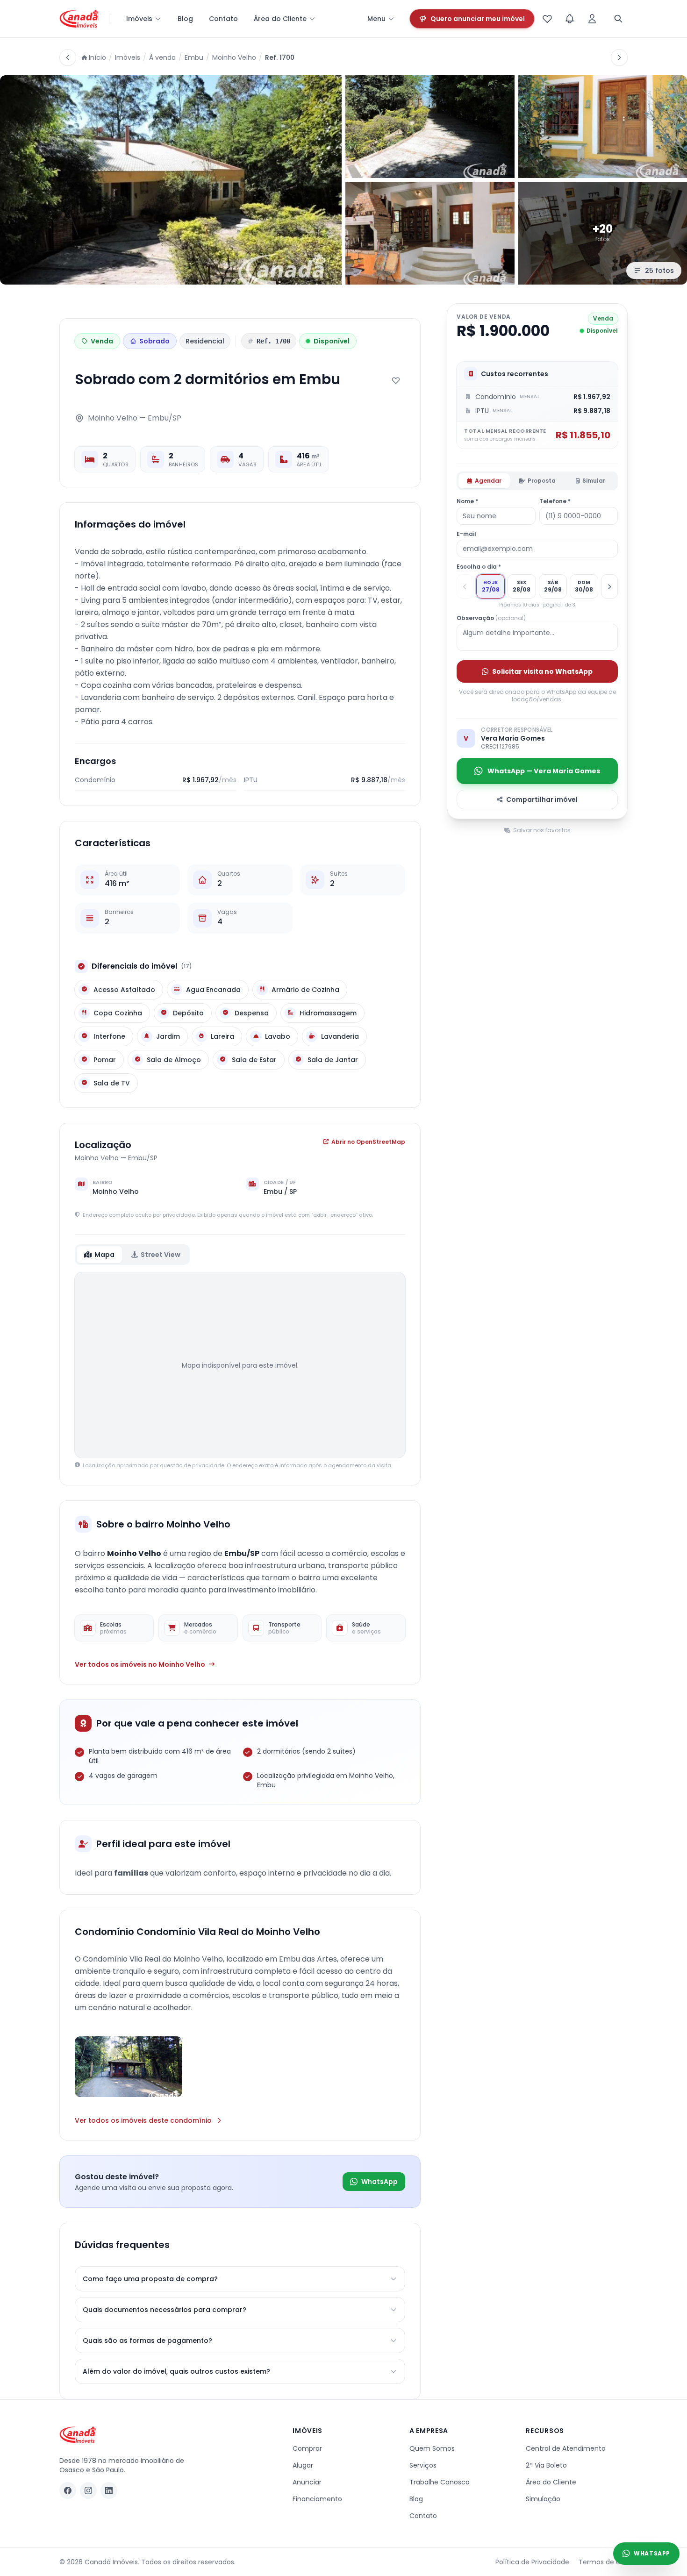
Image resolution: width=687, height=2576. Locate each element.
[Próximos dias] (609, 586)
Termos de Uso (603, 2562)
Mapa (104, 1255)
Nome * (467, 501)
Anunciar (307, 2482)
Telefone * (555, 501)
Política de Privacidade (532, 2562)
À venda (162, 57)
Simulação (543, 2499)
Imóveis (139, 19)
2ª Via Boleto (546, 2465)
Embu (194, 57)
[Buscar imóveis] (618, 19)
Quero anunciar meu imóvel (478, 19)
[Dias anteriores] (465, 586)
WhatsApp (379, 2182)
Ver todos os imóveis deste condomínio (143, 2120)
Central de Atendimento (566, 2448)
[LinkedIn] (109, 2490)
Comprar (307, 2448)
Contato (223, 19)
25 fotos (659, 271)
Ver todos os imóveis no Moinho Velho (140, 1664)
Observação (491, 618)
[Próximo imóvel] (619, 57)
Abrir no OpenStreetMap (368, 1142)
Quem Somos (432, 2448)
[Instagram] (88, 2490)
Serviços (423, 2465)
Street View (161, 1255)
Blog (185, 19)
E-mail (466, 534)
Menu (376, 19)
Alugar (303, 2465)
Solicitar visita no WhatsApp (542, 671)
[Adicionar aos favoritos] (396, 380)
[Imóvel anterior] (68, 57)
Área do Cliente (280, 19)
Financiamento (317, 2499)
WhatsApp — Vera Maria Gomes (544, 771)
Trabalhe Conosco (440, 2482)
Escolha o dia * (479, 567)
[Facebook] (68, 2490)
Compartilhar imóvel (542, 799)
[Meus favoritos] (547, 19)
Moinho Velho (234, 57)
